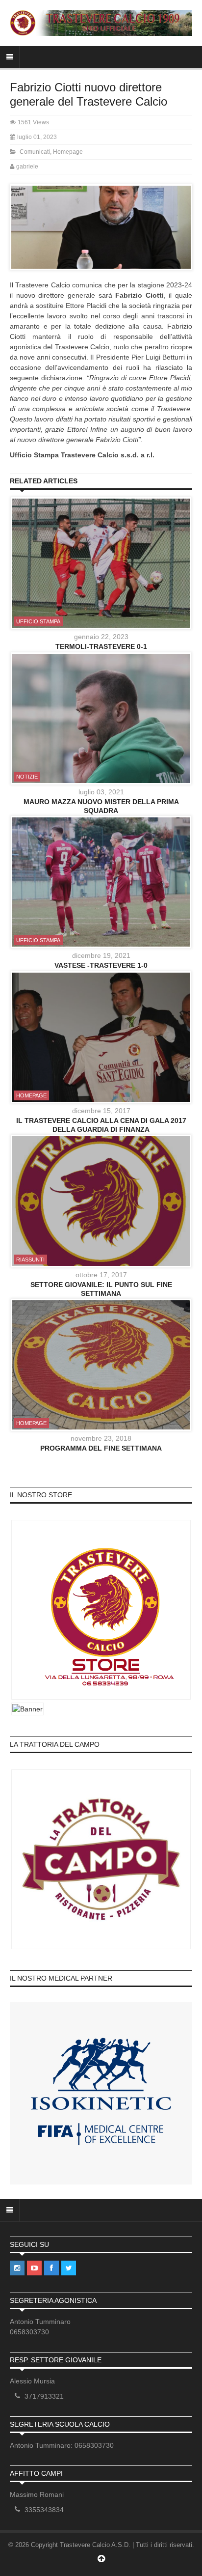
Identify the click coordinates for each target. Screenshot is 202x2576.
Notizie (27, 777)
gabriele (27, 167)
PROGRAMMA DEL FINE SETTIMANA (101, 1448)
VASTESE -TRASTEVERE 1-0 (101, 965)
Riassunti (30, 1260)
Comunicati (35, 152)
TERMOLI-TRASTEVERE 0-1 (101, 646)
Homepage (68, 152)
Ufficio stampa (38, 621)
